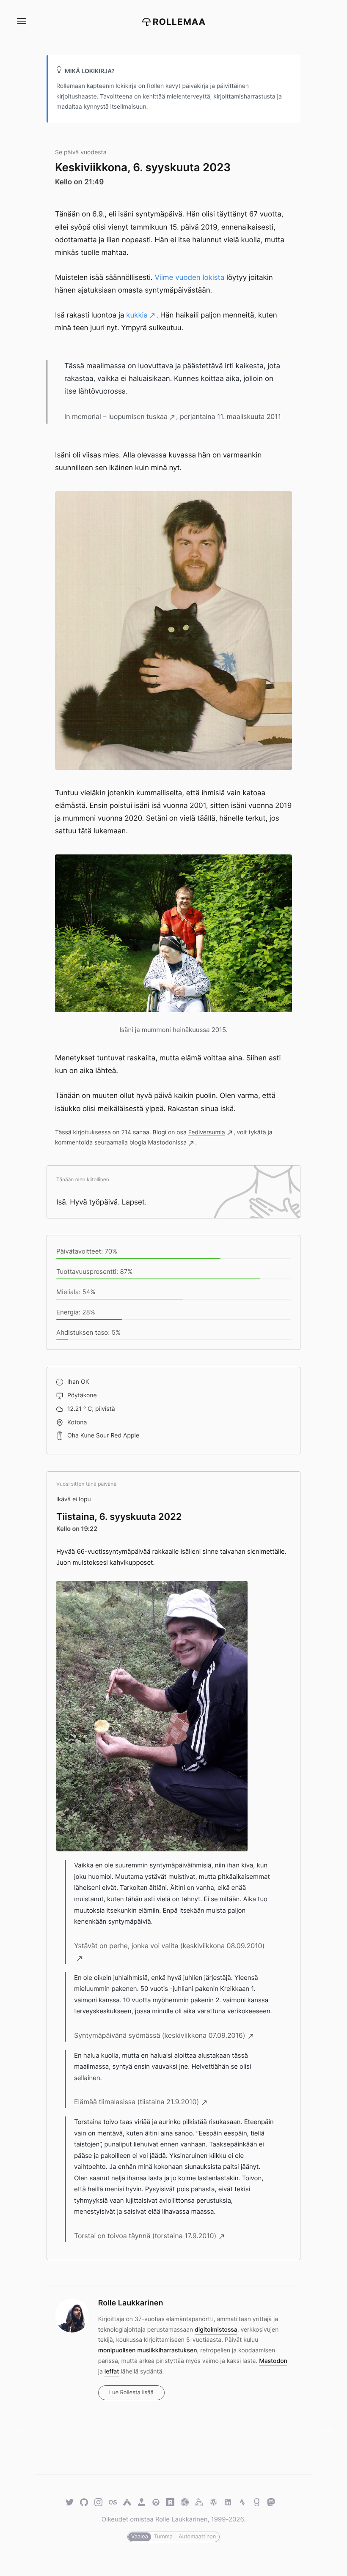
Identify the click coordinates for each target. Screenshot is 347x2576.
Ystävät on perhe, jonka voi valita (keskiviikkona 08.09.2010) (169, 1946)
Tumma (163, 2537)
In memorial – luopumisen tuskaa (116, 416)
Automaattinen (197, 2537)
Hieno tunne (323, 2430)
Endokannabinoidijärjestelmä (24, 2430)
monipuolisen (117, 2350)
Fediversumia (207, 1132)
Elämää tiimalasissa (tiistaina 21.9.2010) (136, 2102)
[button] (21, 21)
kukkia (137, 315)
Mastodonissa (167, 1143)
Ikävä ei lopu (74, 1499)
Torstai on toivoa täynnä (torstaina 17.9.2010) (145, 2236)
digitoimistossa (216, 2330)
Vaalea (140, 2537)
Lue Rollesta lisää (131, 2393)
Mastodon (273, 2361)
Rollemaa (179, 22)
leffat (112, 2372)
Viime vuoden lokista (189, 278)
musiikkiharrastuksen (167, 2350)
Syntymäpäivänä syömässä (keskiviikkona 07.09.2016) (160, 2035)
